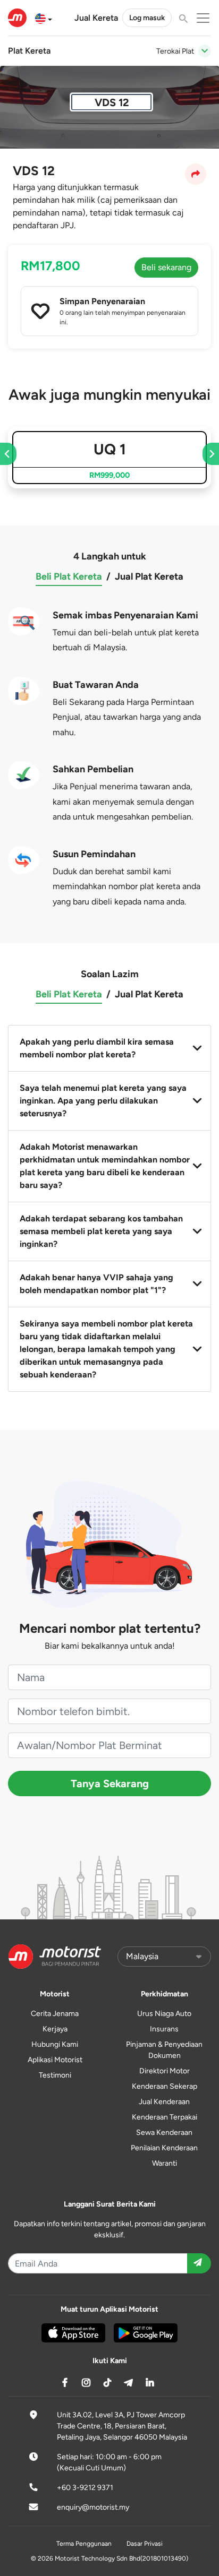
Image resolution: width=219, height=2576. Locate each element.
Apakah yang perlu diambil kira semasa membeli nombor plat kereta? (97, 1048)
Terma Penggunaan (84, 2544)
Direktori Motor (165, 2071)
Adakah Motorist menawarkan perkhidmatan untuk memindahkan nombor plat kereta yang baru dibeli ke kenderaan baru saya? (105, 1166)
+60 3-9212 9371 (85, 2488)
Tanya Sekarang (110, 1784)
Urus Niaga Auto (164, 2014)
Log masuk (147, 18)
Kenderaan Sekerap (165, 2086)
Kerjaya (55, 2029)
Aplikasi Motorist (55, 2060)
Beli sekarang (166, 267)
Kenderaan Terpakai (165, 2117)
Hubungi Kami (55, 2044)
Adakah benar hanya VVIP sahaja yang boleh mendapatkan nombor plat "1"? (96, 1284)
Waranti (165, 2163)
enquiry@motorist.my (93, 2507)
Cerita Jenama (55, 2014)
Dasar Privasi (145, 2544)
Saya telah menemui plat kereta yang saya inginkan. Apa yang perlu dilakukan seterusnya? (103, 1101)
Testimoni (55, 2075)
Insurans (164, 2029)
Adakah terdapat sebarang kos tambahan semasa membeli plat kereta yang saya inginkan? (101, 1231)
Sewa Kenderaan (164, 2133)
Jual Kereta (96, 18)
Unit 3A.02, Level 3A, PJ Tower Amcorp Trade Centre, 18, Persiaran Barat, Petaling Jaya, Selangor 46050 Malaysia (122, 2426)
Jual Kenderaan (164, 2102)
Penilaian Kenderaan (164, 2148)
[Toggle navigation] (205, 51)
